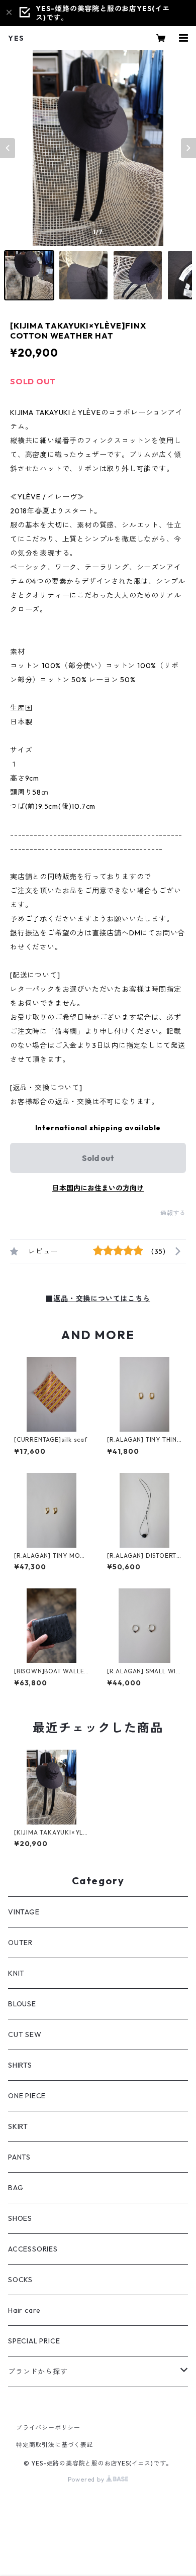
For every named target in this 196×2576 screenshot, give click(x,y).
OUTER (20, 1943)
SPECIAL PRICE (34, 2341)
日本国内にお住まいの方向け (98, 1188)
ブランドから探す (38, 2372)
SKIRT (18, 2126)
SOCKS (20, 2280)
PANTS (19, 2157)
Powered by (87, 2479)
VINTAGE (24, 1912)
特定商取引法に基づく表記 (55, 2445)
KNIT (16, 1973)
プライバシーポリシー (48, 2428)
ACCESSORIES (33, 2249)
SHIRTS (20, 2065)
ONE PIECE (27, 2096)
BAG (16, 2188)
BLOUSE (22, 2004)
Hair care (24, 2310)
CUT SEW (25, 2034)
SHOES (20, 2218)
